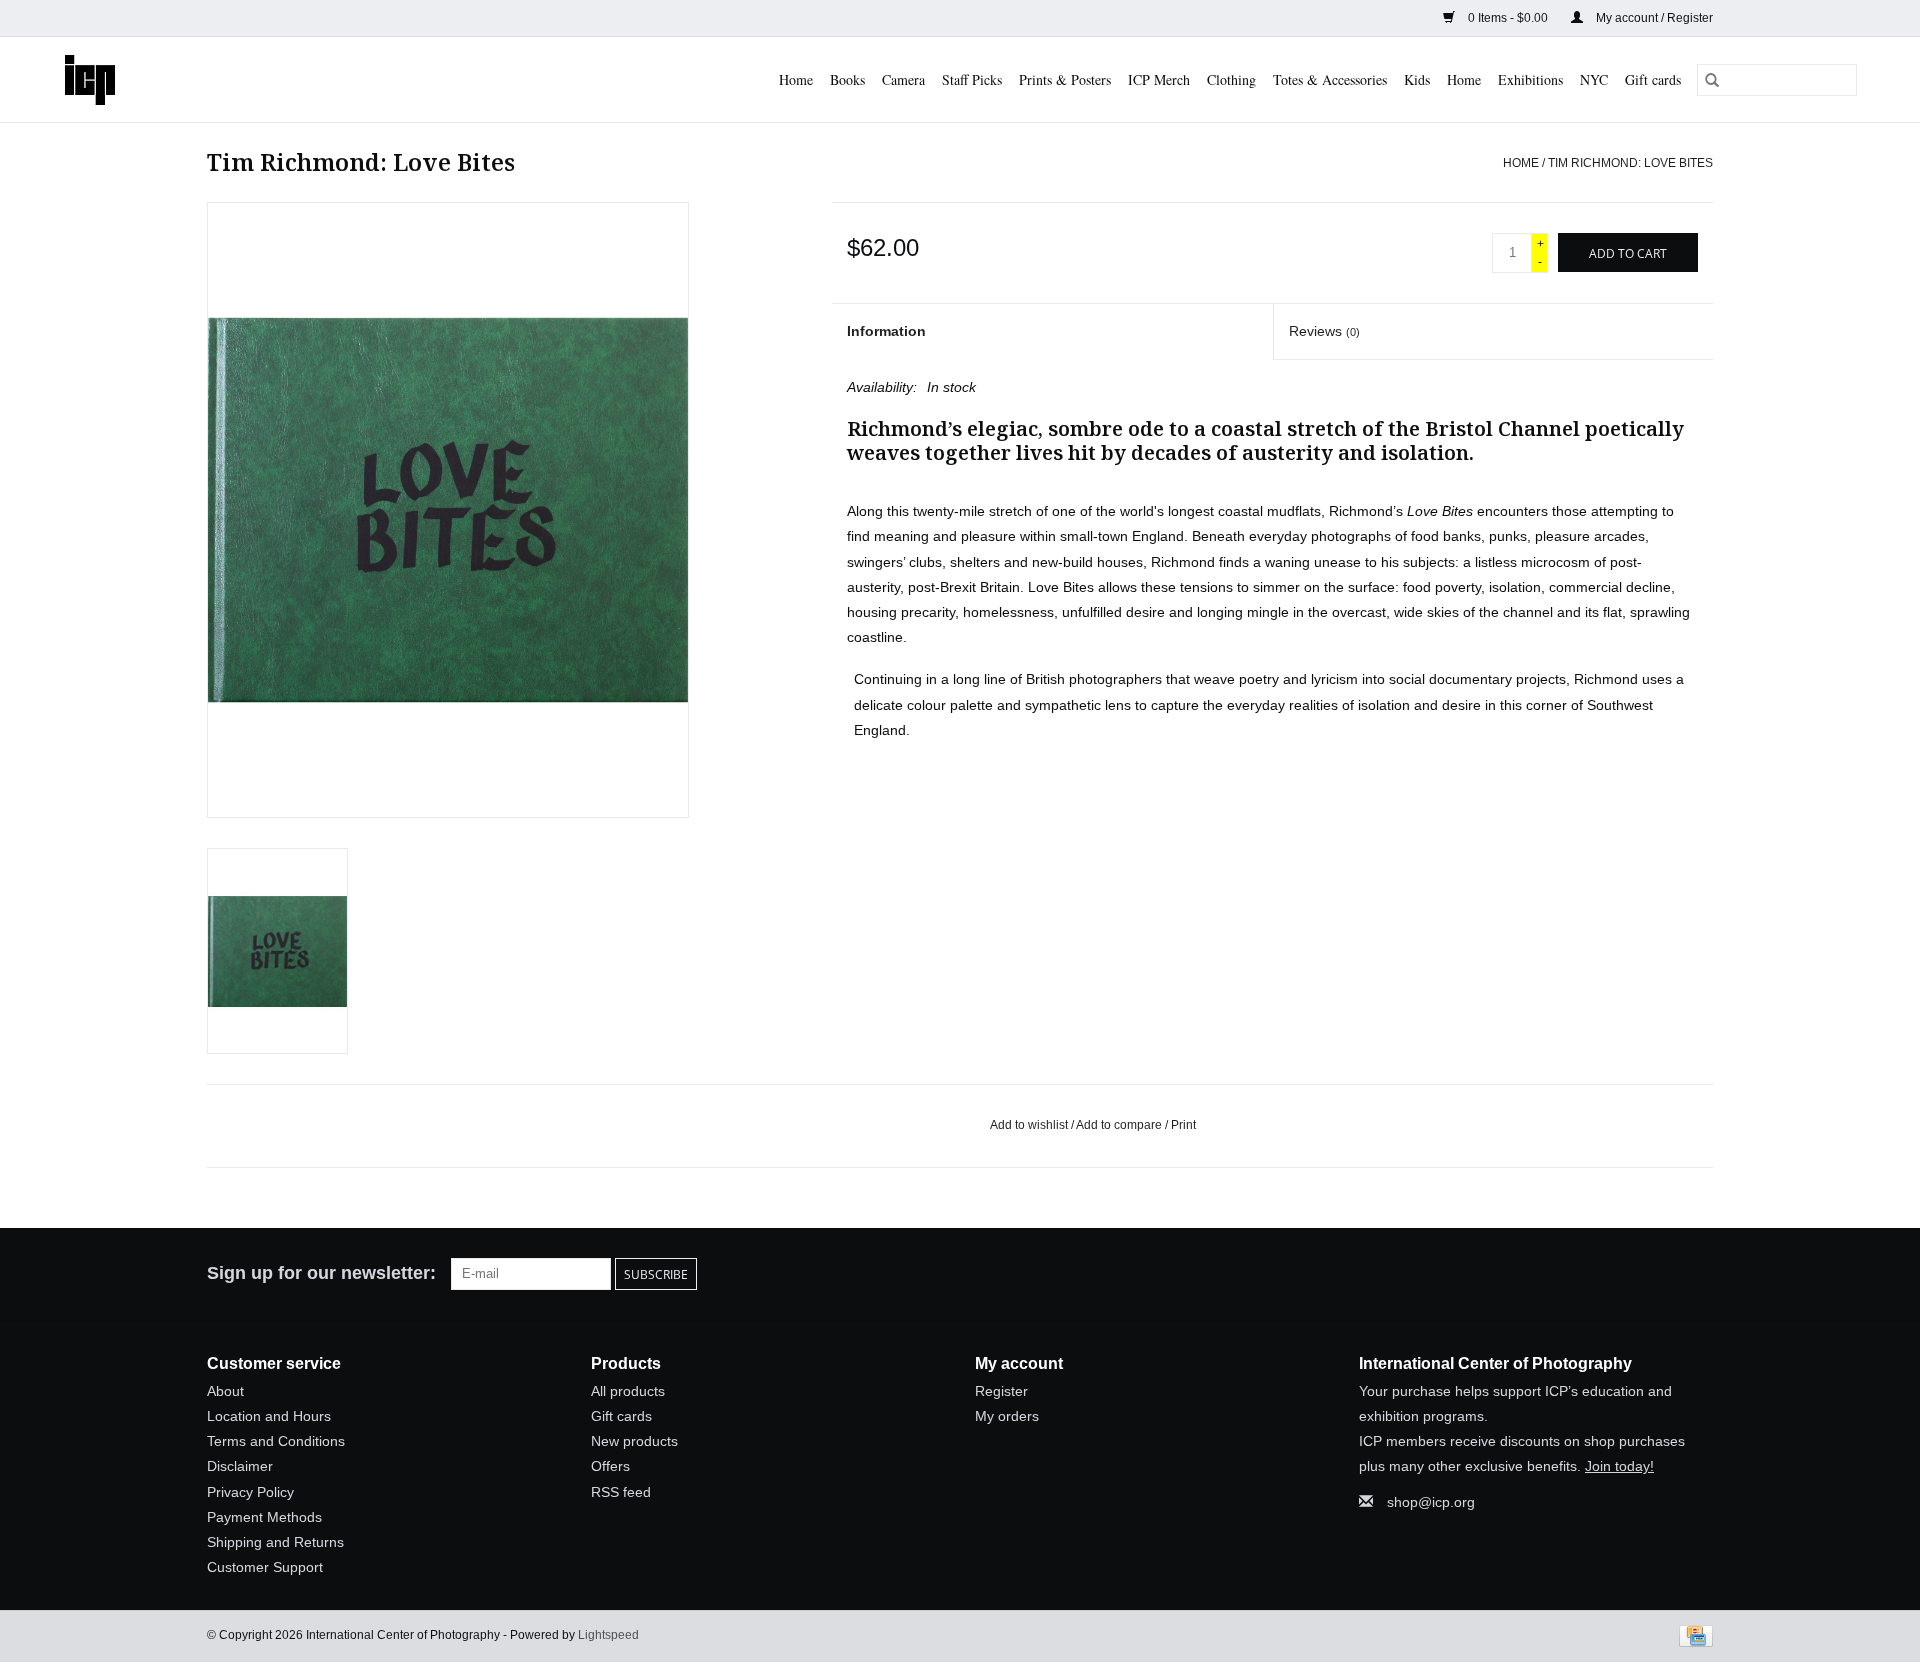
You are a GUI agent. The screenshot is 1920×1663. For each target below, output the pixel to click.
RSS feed (621, 1492)
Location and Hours (269, 1416)
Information (886, 331)
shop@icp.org (1431, 1502)
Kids (1417, 79)
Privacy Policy (250, 1492)
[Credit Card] (1692, 1636)
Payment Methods (264, 1517)
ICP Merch (1159, 79)
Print (1183, 1125)
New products (634, 1441)
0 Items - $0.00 (1508, 18)
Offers (610, 1466)
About (225, 1391)
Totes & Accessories (1330, 79)
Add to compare (1120, 1125)
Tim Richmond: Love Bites (1630, 163)
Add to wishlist (1030, 1125)
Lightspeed (608, 1635)
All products (628, 1391)
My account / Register (1653, 18)
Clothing (1231, 79)
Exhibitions (1530, 79)
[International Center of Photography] (105, 79)
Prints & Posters (1065, 79)
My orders (1007, 1416)
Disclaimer (240, 1466)
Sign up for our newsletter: (321, 1273)
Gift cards (1653, 79)
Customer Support (265, 1567)
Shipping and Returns (275, 1542)
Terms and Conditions (276, 1441)
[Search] (1712, 80)
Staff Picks (972, 79)
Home (796, 79)
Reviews (1324, 331)
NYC (1594, 79)
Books (847, 79)
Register (1001, 1391)
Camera (903, 79)
